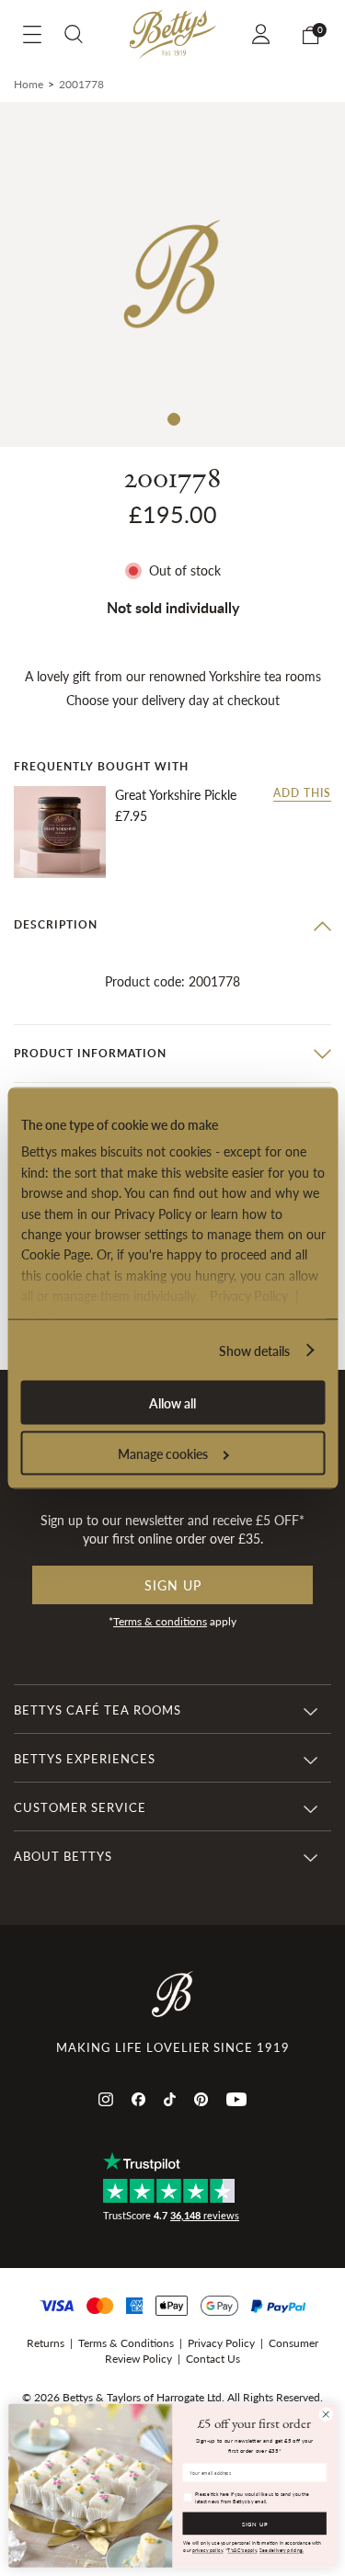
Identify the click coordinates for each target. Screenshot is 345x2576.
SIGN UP (255, 2523)
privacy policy (207, 2550)
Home (29, 84)
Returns (46, 2343)
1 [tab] (173, 418)
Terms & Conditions (126, 2343)
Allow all (172, 1403)
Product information (90, 1053)
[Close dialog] (326, 2414)
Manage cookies (163, 1453)
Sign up (173, 1585)
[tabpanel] (172, 274)
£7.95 (131, 815)
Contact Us (213, 2359)
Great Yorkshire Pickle (176, 795)
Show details (254, 1351)
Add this (302, 793)
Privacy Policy (248, 1295)
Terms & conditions (160, 1621)
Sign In (264, 34)
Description (56, 924)
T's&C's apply (242, 2550)
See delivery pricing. (282, 2550)
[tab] (172, 925)
